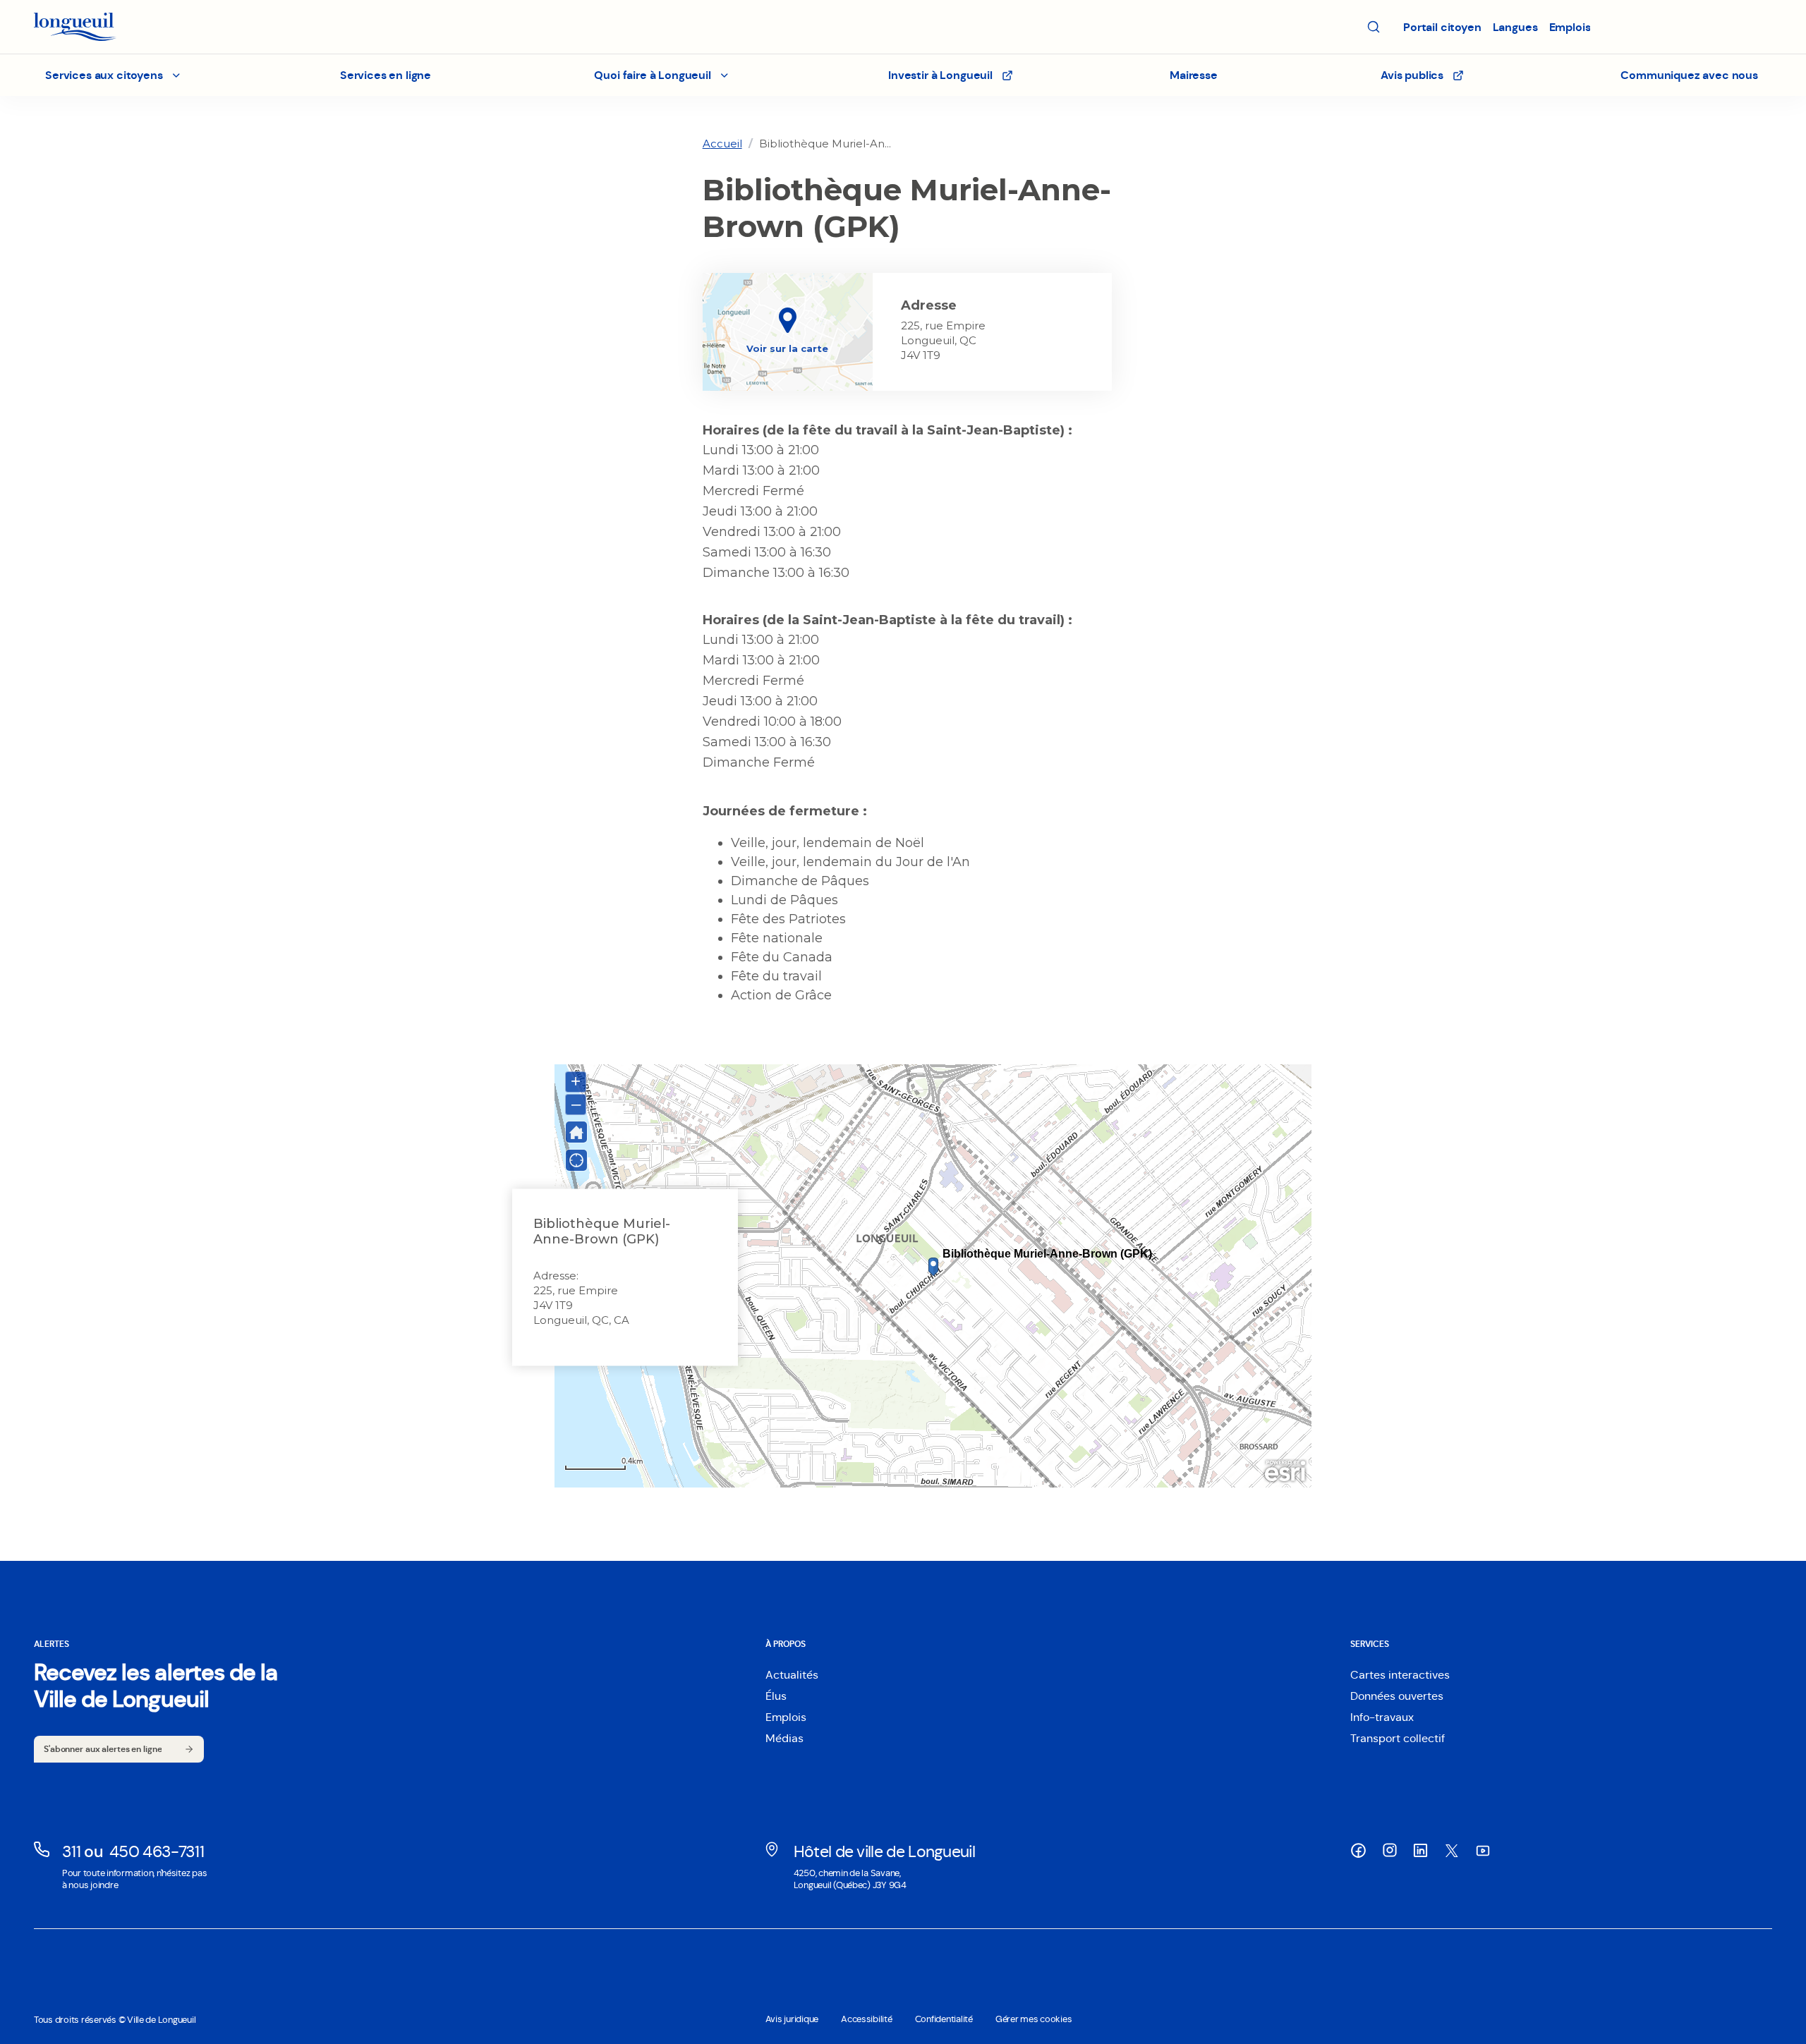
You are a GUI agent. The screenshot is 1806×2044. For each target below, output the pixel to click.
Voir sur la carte (787, 348)
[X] (1452, 1851)
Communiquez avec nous (1689, 75)
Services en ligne (386, 75)
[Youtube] (1483, 1851)
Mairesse (1194, 75)
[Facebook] (1359, 1851)
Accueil (722, 144)
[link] (722, 144)
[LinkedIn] (1421, 1851)
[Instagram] (1390, 1850)
